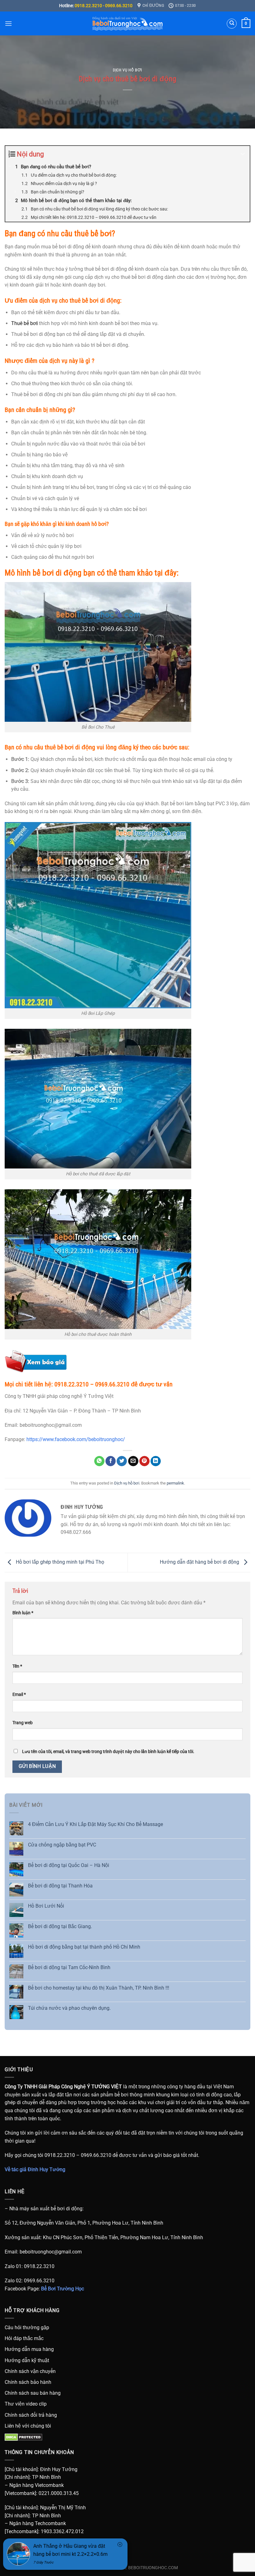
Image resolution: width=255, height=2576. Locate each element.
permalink (175, 1483)
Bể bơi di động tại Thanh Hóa (60, 1886)
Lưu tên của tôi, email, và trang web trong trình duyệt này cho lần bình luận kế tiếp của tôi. (108, 1752)
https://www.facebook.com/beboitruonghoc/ (76, 1439)
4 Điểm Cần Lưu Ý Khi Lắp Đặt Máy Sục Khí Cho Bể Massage (95, 1824)
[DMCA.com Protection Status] (23, 2437)
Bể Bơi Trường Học (63, 2289)
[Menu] (8, 23)
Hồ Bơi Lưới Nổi (46, 1906)
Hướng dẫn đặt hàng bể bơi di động (200, 1562)
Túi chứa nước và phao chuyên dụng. (69, 2008)
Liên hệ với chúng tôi (28, 2426)
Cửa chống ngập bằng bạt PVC (62, 1845)
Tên (17, 1666)
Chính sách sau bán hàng (33, 2393)
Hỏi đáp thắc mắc (24, 2338)
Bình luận (23, 1613)
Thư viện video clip (26, 2404)
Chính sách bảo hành (28, 2382)
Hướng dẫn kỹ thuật (27, 2360)
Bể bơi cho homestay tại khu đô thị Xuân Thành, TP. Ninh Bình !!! (99, 1988)
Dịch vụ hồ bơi (127, 70)
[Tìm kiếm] (232, 24)
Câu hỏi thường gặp (27, 2327)
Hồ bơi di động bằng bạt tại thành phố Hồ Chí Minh (84, 1947)
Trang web (23, 1723)
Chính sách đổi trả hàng (31, 2415)
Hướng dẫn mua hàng (29, 2349)
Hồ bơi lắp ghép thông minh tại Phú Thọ (59, 1562)
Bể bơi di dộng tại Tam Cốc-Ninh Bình (69, 1967)
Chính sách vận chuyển (30, 2371)
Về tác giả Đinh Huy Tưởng (35, 2169)
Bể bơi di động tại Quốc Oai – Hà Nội (69, 1865)
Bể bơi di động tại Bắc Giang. (60, 1926)
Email (19, 1695)
